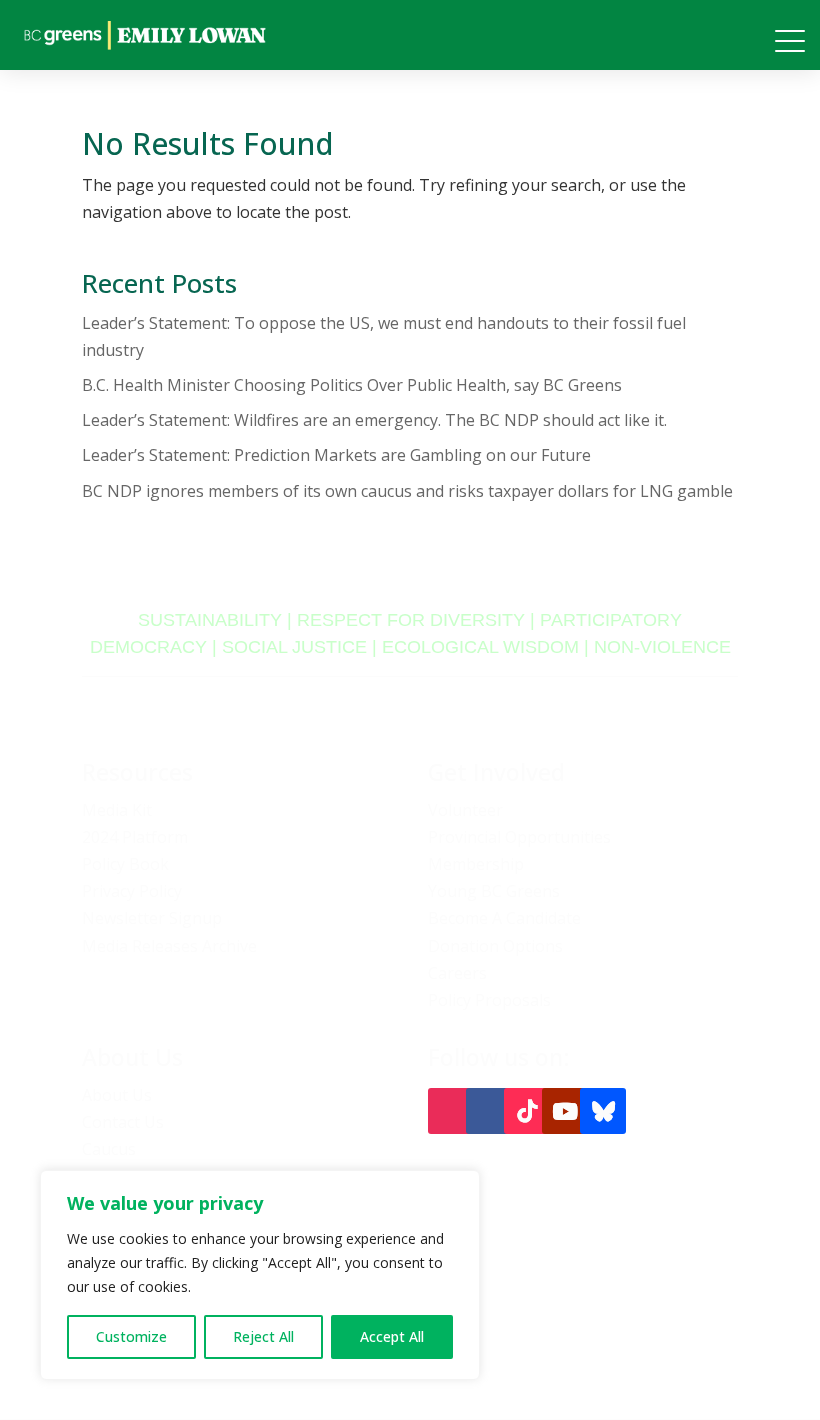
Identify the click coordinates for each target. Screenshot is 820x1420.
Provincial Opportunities (519, 837)
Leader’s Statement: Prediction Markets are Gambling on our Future (336, 455)
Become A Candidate (504, 918)
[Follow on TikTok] (527, 1111)
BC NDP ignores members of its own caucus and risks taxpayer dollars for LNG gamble (407, 491)
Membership (476, 864)
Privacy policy (693, 1341)
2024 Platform (135, 837)
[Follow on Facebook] (489, 1111)
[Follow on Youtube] (565, 1111)
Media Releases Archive (169, 946)
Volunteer (465, 810)
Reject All (263, 1336)
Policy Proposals (489, 1000)
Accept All (392, 1336)
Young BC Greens (494, 891)
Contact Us (123, 1122)
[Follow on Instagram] (451, 1111)
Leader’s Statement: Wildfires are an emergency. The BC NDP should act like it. (374, 420)
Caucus (109, 1149)
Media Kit (117, 810)
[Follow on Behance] (603, 1111)
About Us (117, 1095)
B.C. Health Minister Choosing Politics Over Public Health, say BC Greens (352, 385)
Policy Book (125, 864)
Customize (131, 1336)
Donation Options (495, 946)
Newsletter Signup (152, 918)
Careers (457, 973)
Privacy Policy (132, 891)
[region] (260, 1275)
